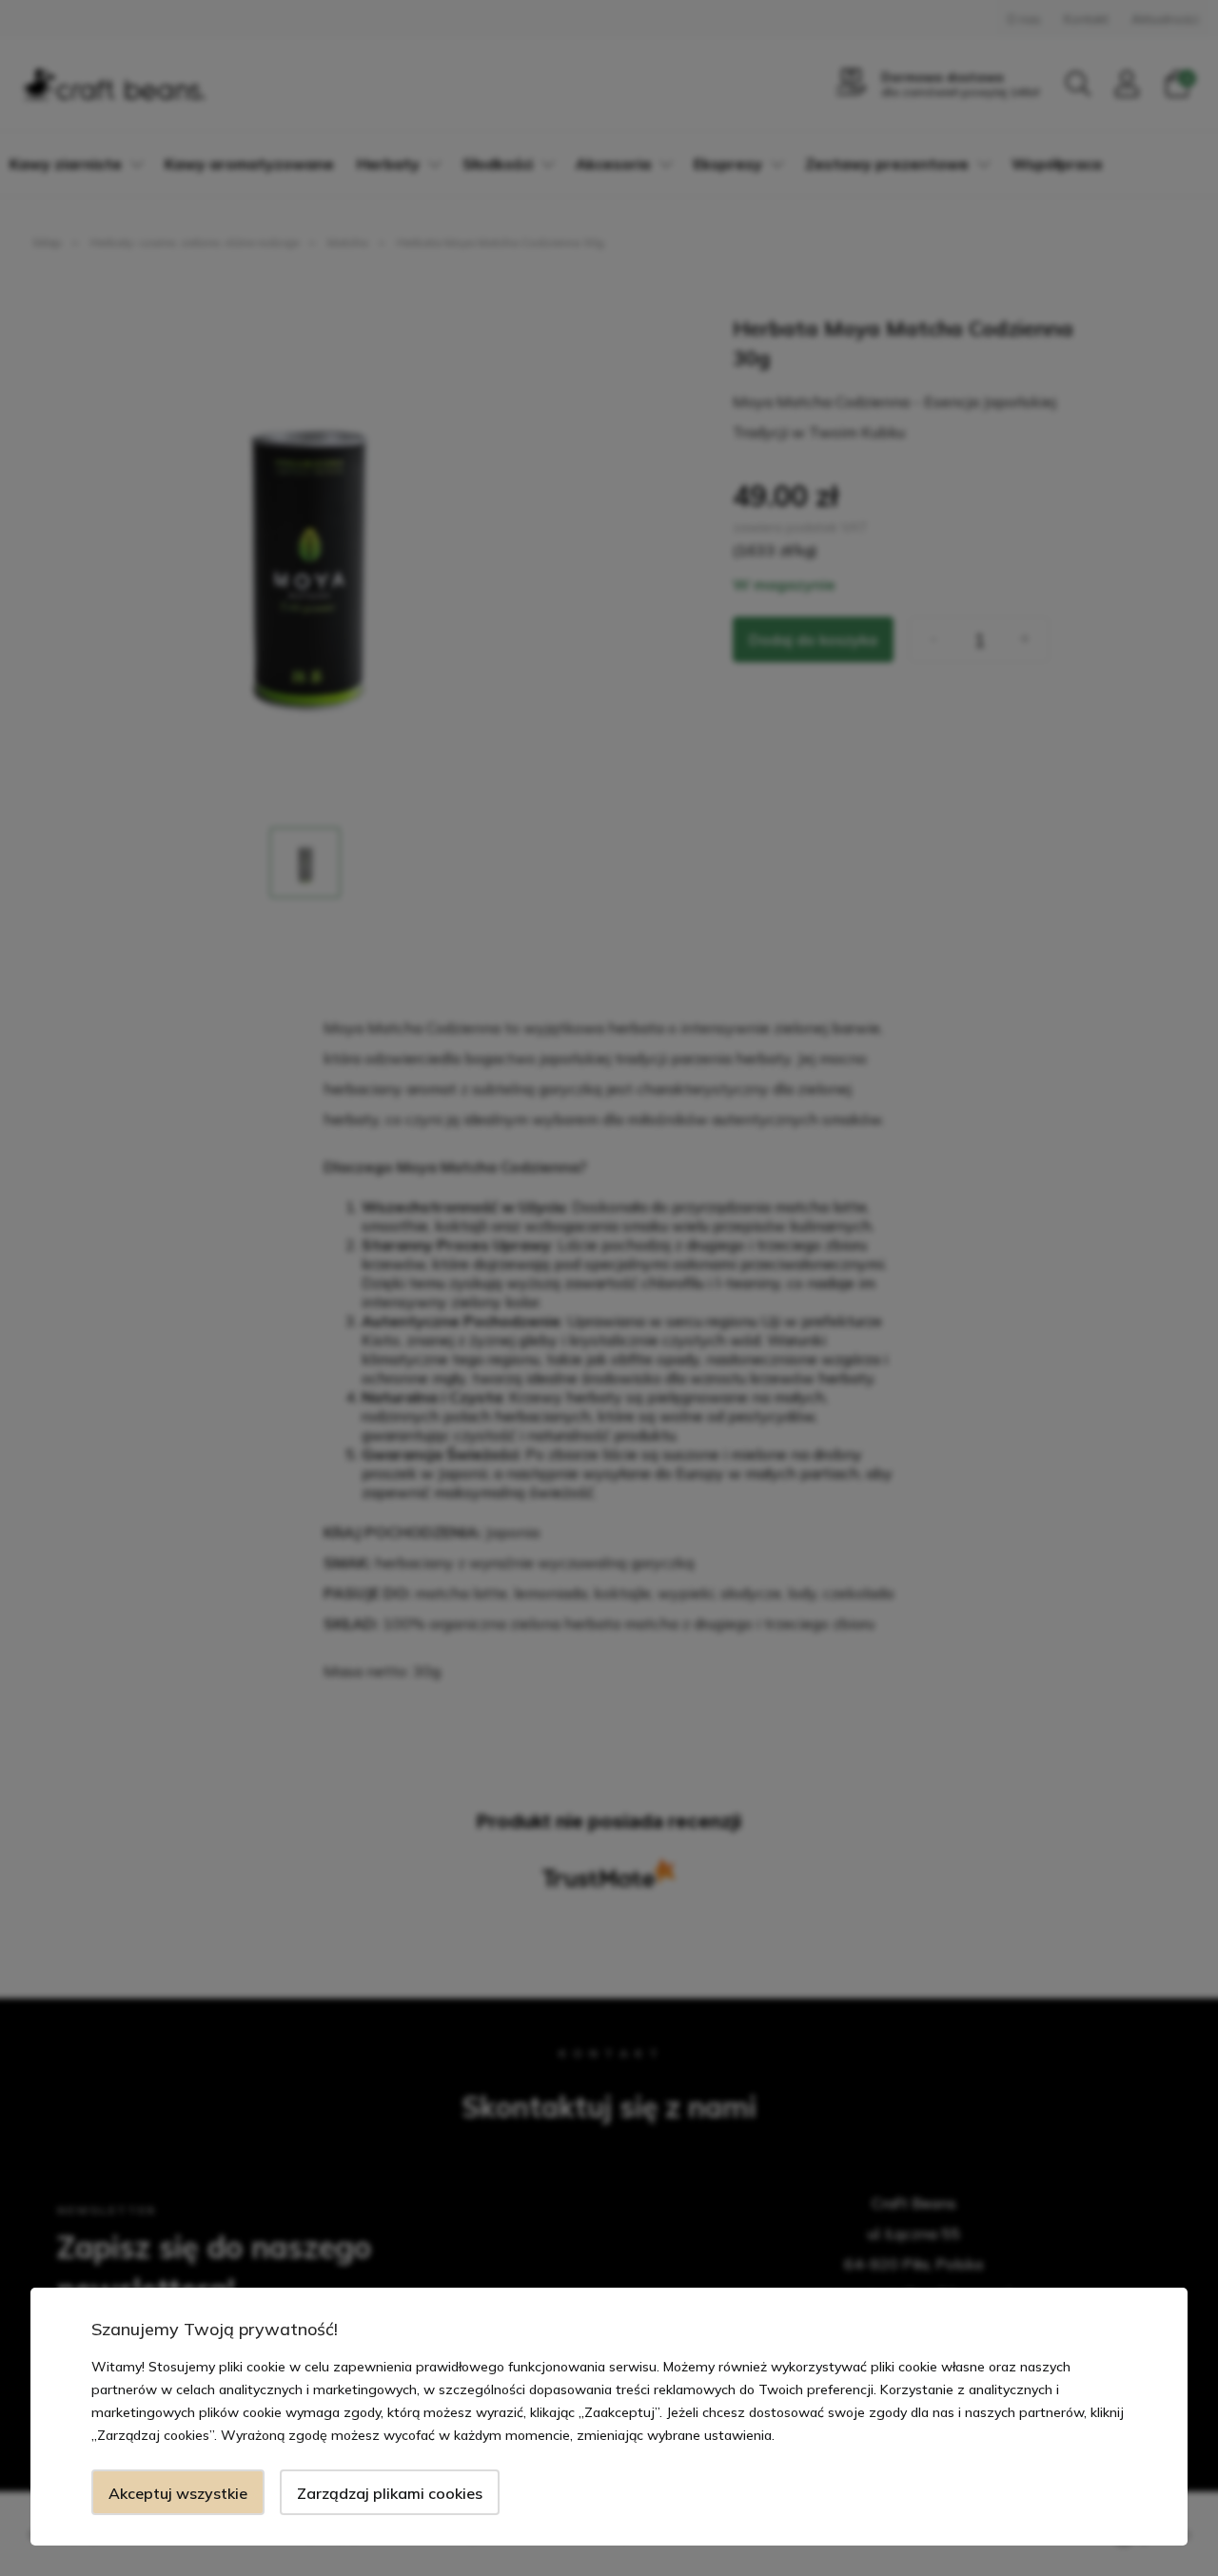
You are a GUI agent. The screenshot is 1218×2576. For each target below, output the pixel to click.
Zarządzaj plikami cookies (390, 2493)
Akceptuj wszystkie (178, 2493)
